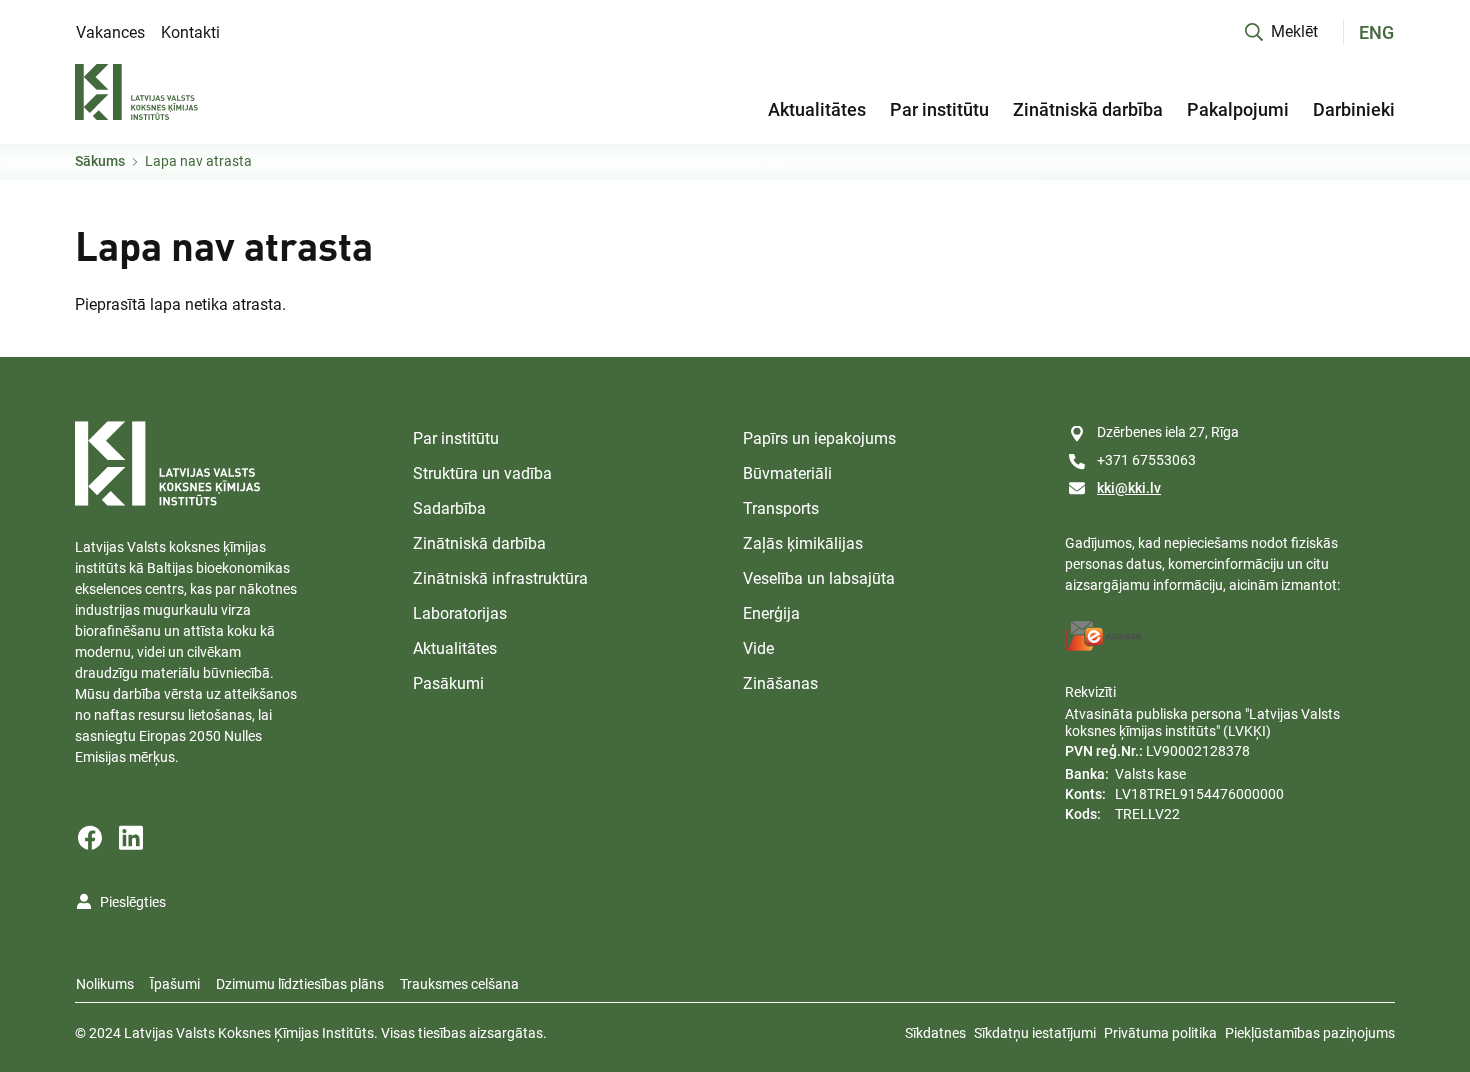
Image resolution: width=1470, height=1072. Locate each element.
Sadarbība (449, 508)
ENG (1376, 32)
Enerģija (771, 613)
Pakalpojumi (1238, 109)
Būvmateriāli (787, 473)
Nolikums (105, 984)
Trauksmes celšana (459, 984)
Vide (758, 648)
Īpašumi (175, 984)
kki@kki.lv (1129, 488)
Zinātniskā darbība (1088, 109)
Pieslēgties (133, 902)
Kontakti (190, 32)
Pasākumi (448, 683)
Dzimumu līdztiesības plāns (300, 984)
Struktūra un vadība (482, 473)
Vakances (110, 32)
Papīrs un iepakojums (819, 438)
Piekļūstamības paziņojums (1310, 1033)
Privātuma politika (1160, 1033)
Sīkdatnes (935, 1033)
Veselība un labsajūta (819, 578)
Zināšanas (780, 683)
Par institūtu (939, 109)
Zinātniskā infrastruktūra (500, 578)
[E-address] (1104, 636)
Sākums (100, 161)
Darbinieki (1354, 109)
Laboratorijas (460, 613)
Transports (781, 508)
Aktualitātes (817, 109)
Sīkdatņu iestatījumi (1035, 1033)
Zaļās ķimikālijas (803, 543)
